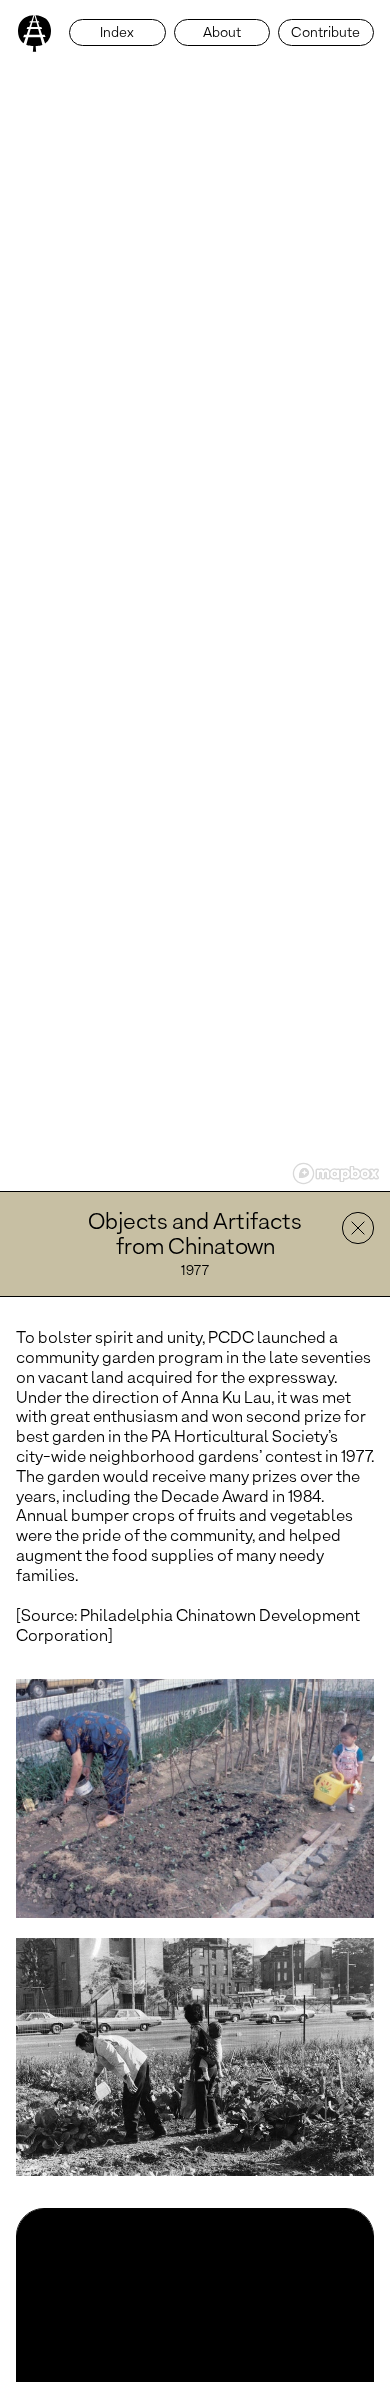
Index (117, 33)
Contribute (325, 33)
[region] (195, 595)
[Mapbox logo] (336, 1173)
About (222, 33)
